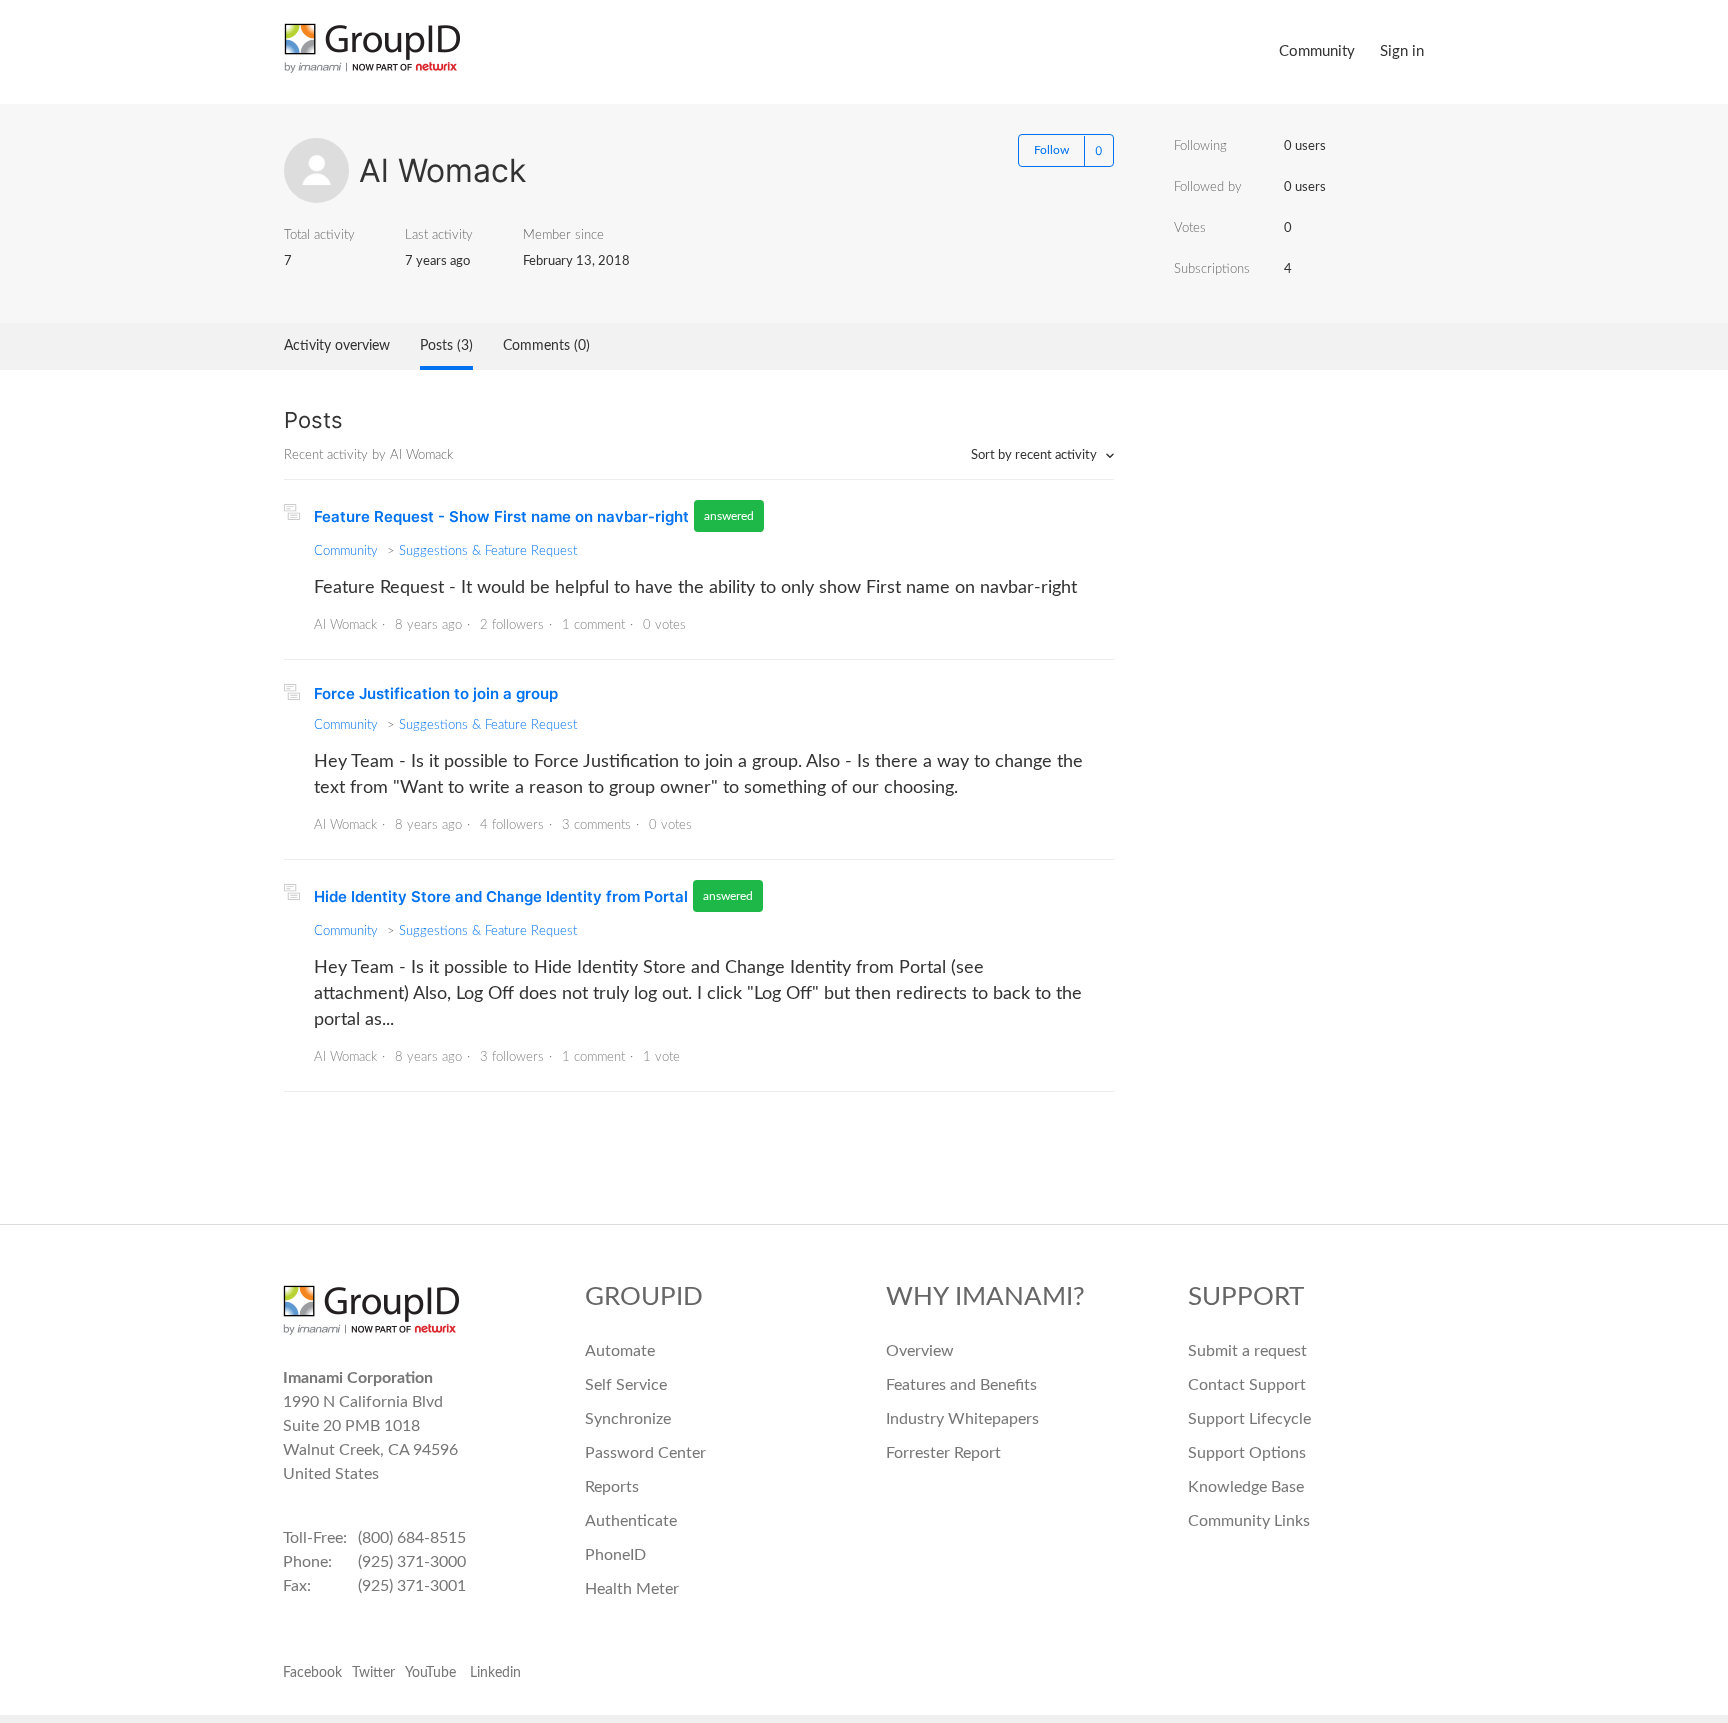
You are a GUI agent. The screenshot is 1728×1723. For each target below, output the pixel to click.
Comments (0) (546, 346)
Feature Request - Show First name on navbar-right (501, 516)
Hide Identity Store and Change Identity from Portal (501, 896)
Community (1317, 51)
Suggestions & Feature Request (488, 551)
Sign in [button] (1402, 51)
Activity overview (337, 346)
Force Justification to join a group (436, 693)
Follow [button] (1051, 150)
